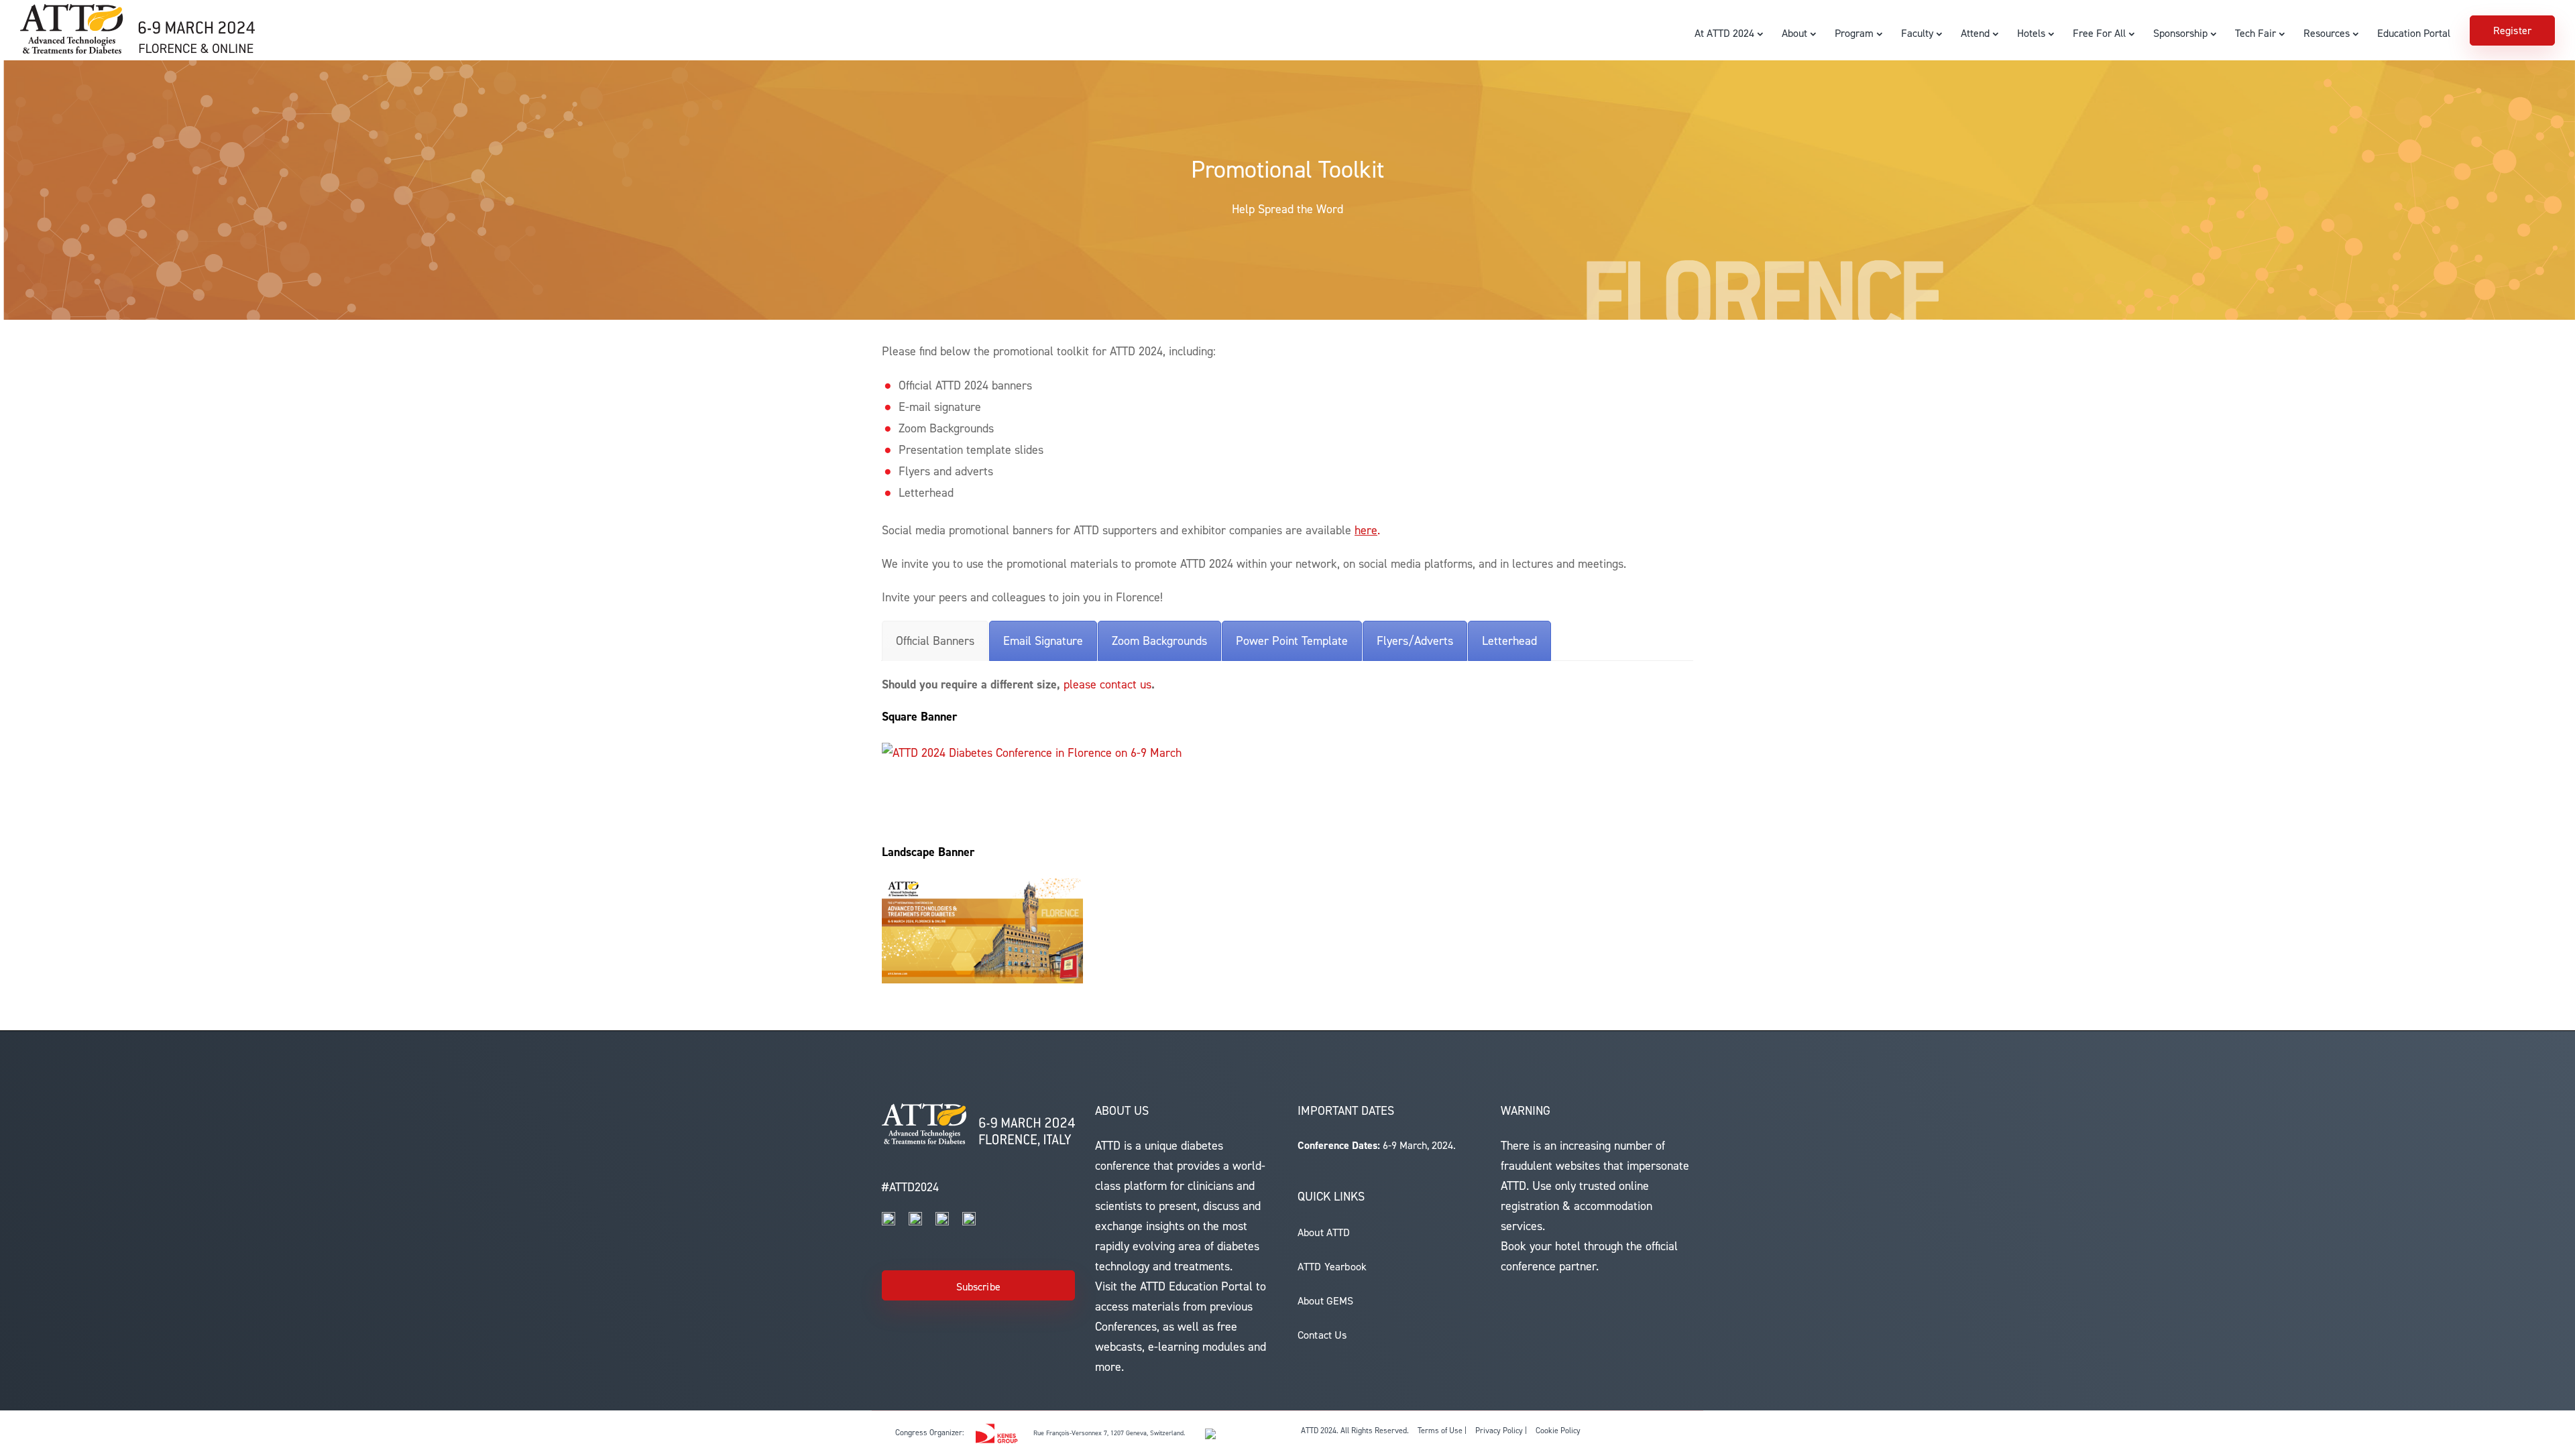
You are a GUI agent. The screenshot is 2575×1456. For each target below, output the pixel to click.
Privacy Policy (1499, 1431)
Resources (2327, 33)
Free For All (2099, 33)
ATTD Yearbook (1332, 1267)
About (1794, 33)
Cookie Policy (1558, 1431)
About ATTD (1324, 1232)
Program (1854, 33)
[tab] (935, 641)
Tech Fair (2255, 33)
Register (2512, 31)
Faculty (1917, 33)
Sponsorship (2180, 33)
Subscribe (978, 1287)
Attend (1975, 33)
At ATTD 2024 (1724, 33)
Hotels (2031, 33)
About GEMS (1326, 1301)
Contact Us (1322, 1335)
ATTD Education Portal (1196, 1286)
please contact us (1107, 684)
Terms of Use (1440, 1431)
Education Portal (2414, 33)
